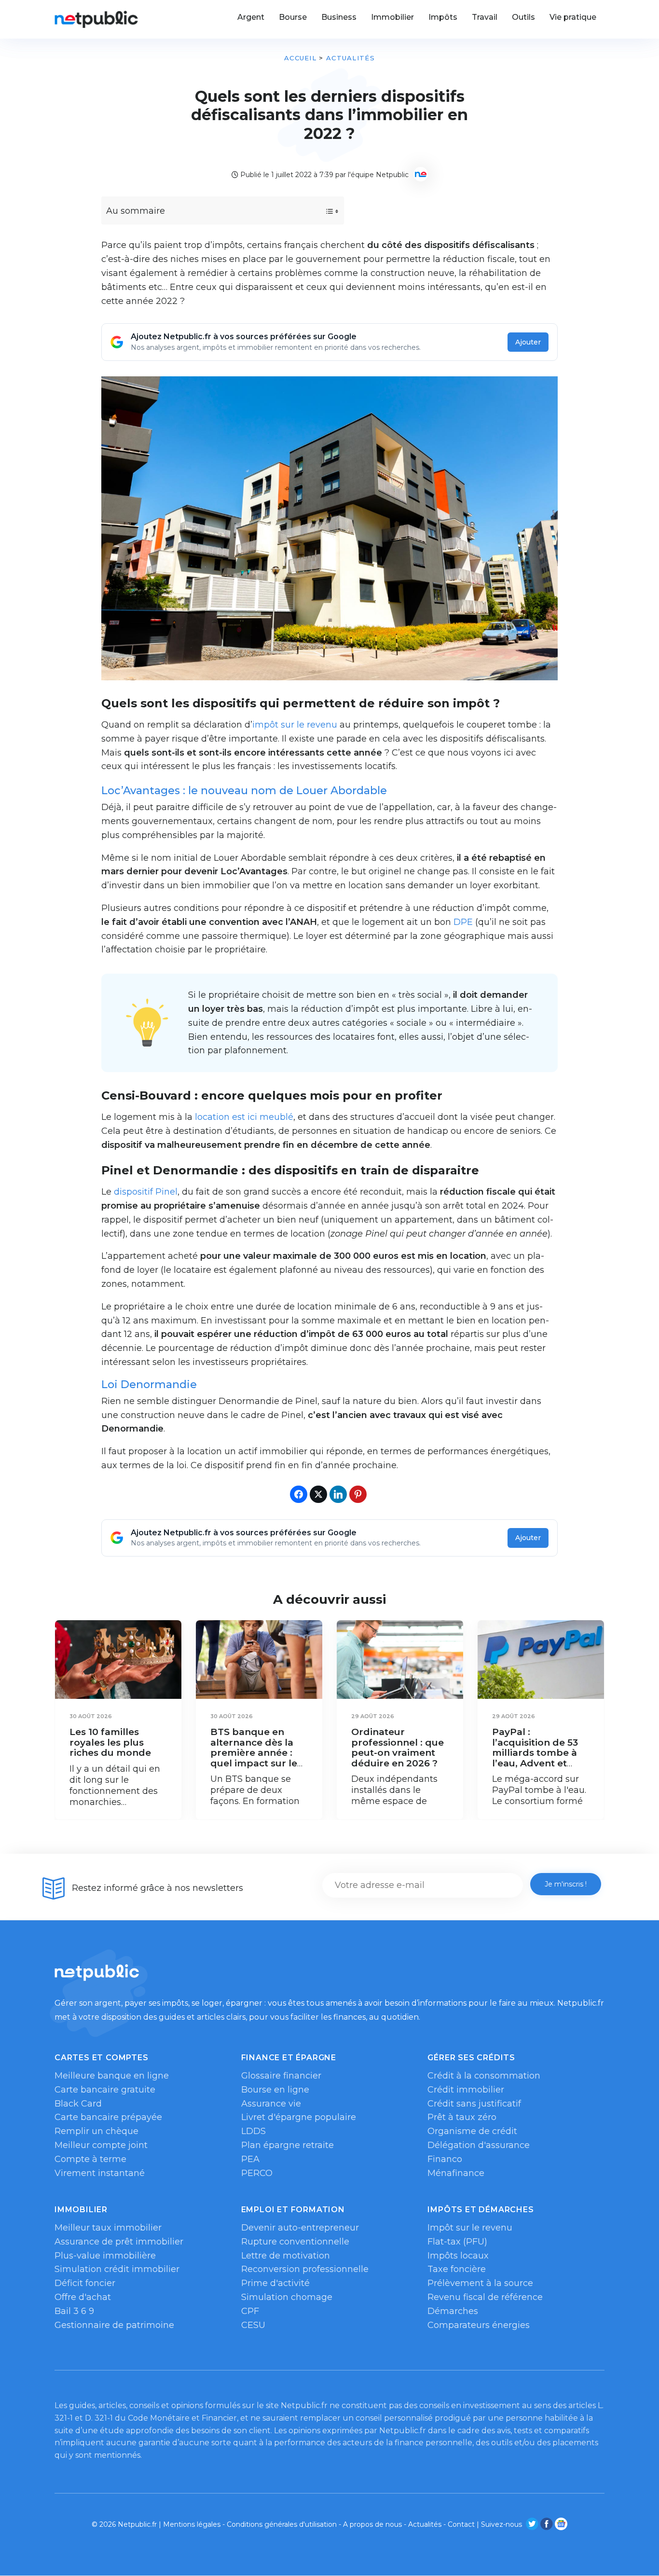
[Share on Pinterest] (358, 1494)
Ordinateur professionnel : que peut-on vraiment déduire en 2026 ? (398, 1748)
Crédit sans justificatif (474, 2104)
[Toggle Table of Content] (323, 211)
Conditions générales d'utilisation (282, 2524)
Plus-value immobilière (105, 2256)
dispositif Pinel (146, 1192)
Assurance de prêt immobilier (119, 2242)
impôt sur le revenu (295, 725)
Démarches (453, 2311)
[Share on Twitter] (318, 1494)
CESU (253, 2325)
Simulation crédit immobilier (117, 2269)
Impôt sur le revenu (470, 2228)
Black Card (78, 2104)
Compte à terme (90, 2159)
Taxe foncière (457, 2269)
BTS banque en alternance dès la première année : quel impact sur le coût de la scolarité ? (256, 1758)
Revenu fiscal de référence (485, 2297)
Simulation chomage (287, 2297)
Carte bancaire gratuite (105, 2090)
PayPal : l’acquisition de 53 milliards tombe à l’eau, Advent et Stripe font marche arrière (538, 1758)
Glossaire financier (281, 2076)
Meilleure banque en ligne (112, 2076)
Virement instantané (100, 2173)
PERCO (257, 2173)
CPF (250, 2311)
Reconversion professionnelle (305, 2269)
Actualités (350, 58)
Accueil (300, 58)
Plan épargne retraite (288, 2145)
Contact (461, 2524)
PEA (250, 2159)
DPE (463, 922)
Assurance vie (271, 2104)
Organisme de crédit (472, 2131)
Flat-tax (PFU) (457, 2242)
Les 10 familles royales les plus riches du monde (110, 1742)
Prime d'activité (275, 2283)
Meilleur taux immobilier (108, 2228)
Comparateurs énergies (479, 2325)
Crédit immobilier (466, 2090)
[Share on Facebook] (299, 1494)
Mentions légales (192, 2524)
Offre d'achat (83, 2297)
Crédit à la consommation (484, 2076)
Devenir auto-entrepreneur (300, 2228)
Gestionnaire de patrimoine (114, 2325)
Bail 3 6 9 (74, 2311)
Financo (445, 2159)
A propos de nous (372, 2524)
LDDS (254, 2131)
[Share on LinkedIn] (338, 1494)
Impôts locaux (458, 2256)
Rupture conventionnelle (295, 2242)
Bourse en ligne (275, 2090)
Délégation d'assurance (479, 2145)
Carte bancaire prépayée (108, 2117)
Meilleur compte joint (101, 2145)
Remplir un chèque (96, 2131)
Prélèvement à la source (480, 2283)
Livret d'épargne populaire (299, 2117)
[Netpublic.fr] (96, 19)
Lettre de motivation (286, 2256)
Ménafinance (456, 2173)
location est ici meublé (244, 1117)
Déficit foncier (85, 2283)
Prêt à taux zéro (462, 2117)
